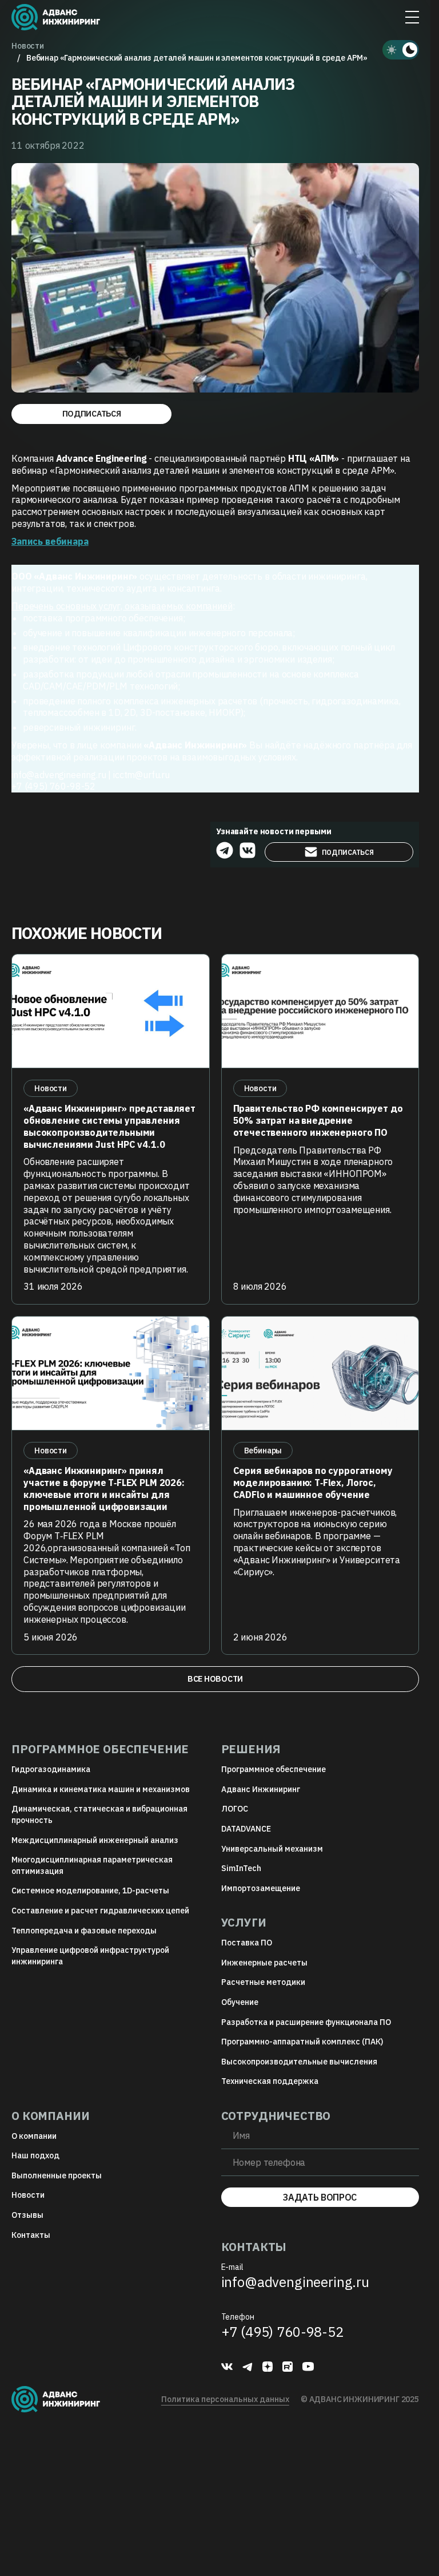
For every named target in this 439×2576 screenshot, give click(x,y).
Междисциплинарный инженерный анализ (95, 1840)
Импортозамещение (261, 1888)
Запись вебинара (50, 541)
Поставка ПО (247, 1943)
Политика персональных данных (225, 2399)
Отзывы (27, 2215)
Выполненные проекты (57, 2175)
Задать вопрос (320, 2197)
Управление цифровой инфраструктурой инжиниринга (90, 1956)
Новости (28, 2195)
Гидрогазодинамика (51, 1769)
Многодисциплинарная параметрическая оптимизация (92, 1865)
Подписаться (92, 414)
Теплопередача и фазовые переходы (84, 1931)
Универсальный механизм (272, 1849)
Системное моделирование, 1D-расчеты (90, 1891)
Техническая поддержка (270, 2081)
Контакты (31, 2235)
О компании (34, 2136)
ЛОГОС (235, 1809)
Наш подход (35, 2155)
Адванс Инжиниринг (261, 1789)
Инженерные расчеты (264, 1963)
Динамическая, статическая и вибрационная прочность (99, 1814)
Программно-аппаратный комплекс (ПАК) (302, 2042)
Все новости (215, 1679)
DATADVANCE (246, 1829)
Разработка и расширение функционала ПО (306, 2022)
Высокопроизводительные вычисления (299, 2062)
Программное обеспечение (274, 1769)
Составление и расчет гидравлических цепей (100, 1911)
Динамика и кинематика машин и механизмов (101, 1789)
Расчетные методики (263, 1982)
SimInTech (241, 1868)
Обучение (240, 2002)
